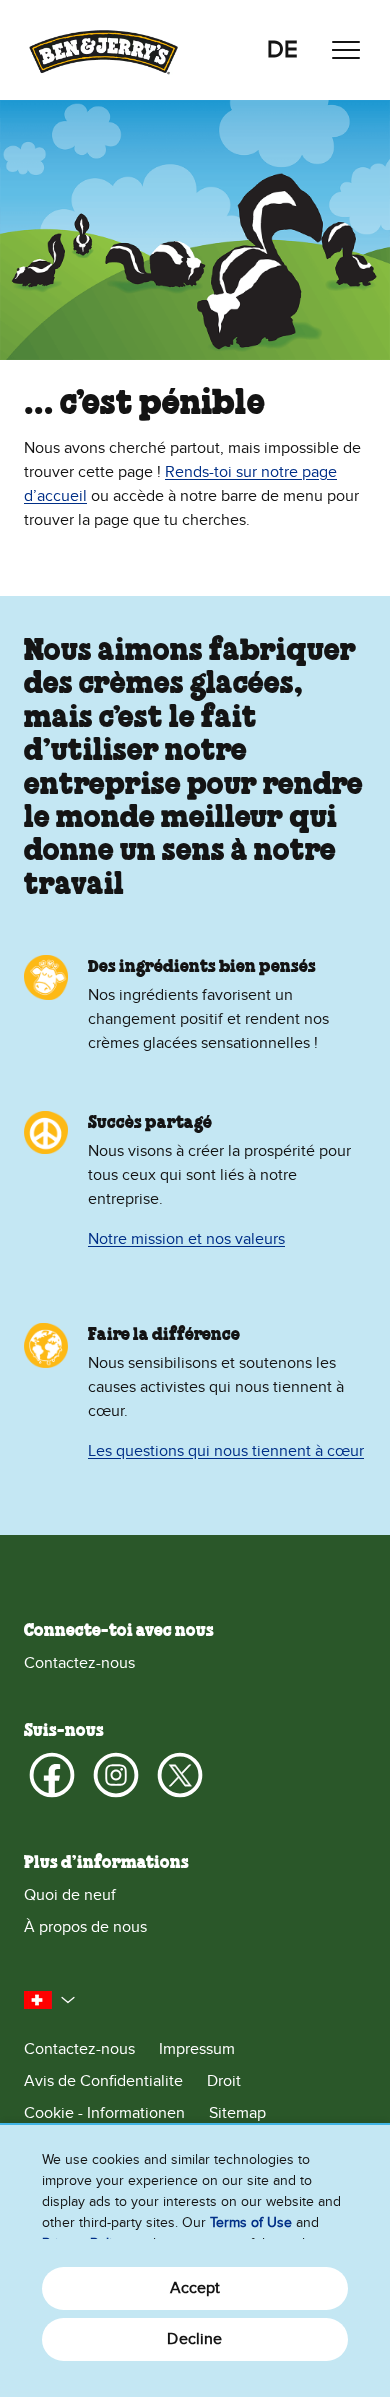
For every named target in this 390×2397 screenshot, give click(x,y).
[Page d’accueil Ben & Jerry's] (103, 50)
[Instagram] (116, 1775)
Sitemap (237, 2113)
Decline (194, 2339)
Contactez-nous (79, 1663)
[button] (50, 2000)
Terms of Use (251, 2222)
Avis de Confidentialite (103, 2081)
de (282, 49)
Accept (195, 2288)
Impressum (197, 2049)
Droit (224, 2081)
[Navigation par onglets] (346, 50)
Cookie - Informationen (104, 2113)
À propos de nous (85, 1927)
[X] (180, 1775)
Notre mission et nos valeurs (186, 1239)
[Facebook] (52, 1775)
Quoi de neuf (70, 1895)
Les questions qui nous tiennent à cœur (226, 1451)
